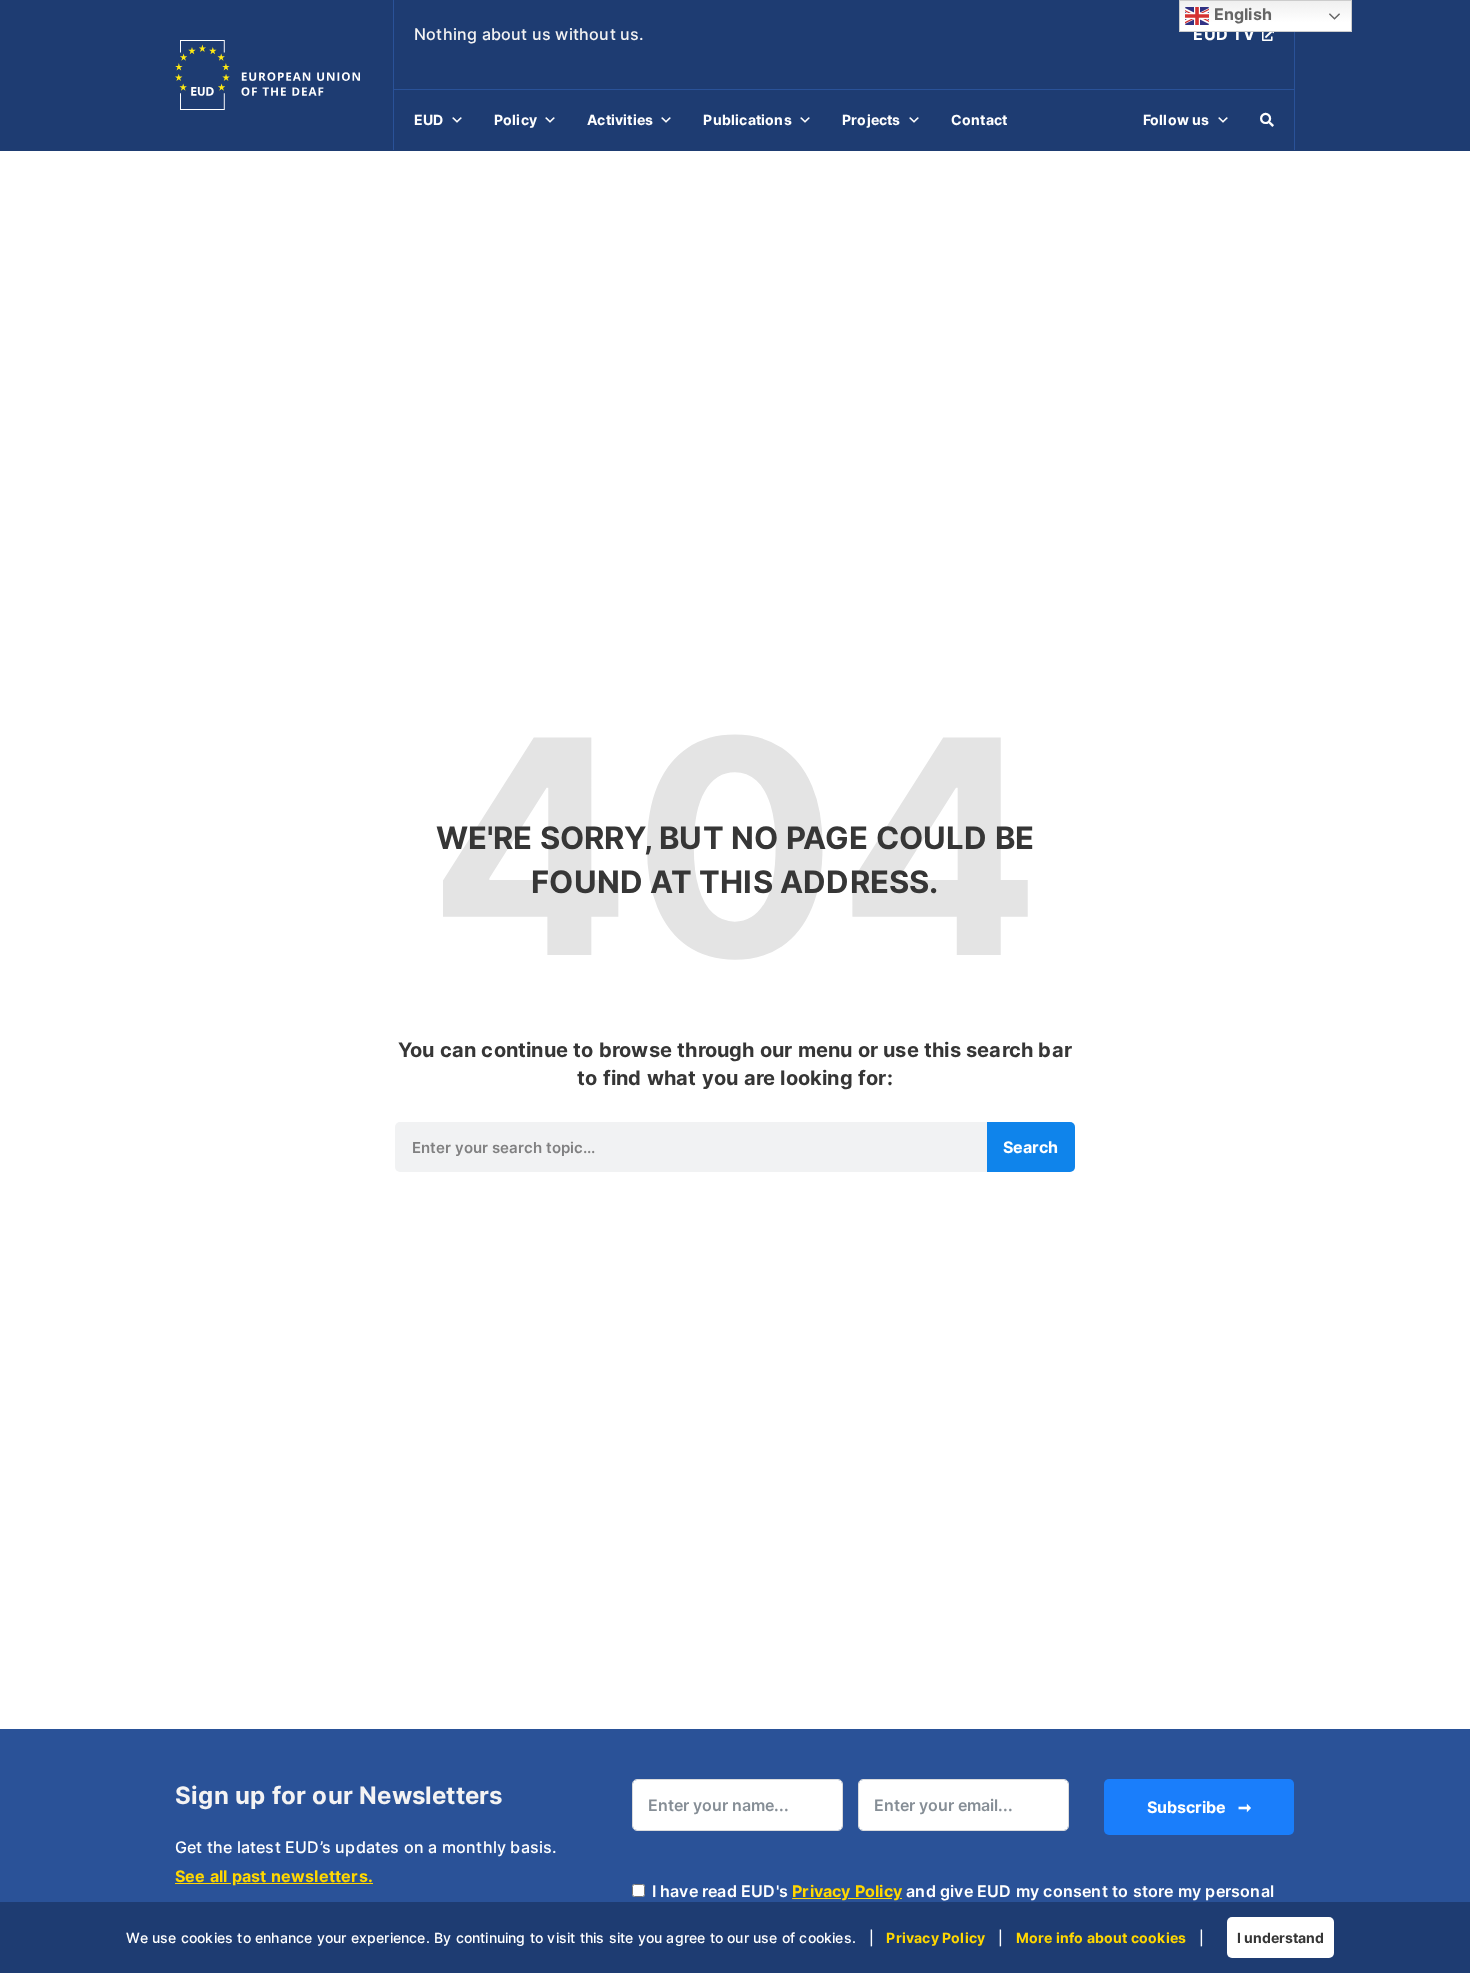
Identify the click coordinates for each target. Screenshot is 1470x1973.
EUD (429, 119)
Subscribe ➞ (1199, 1807)
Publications (747, 119)
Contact (979, 119)
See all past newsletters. (274, 1876)
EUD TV (1224, 34)
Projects (871, 119)
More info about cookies (1101, 1937)
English (1240, 14)
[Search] (1267, 120)
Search (1030, 1147)
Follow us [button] (1176, 119)
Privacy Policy (847, 1891)
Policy (515, 119)
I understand (1280, 1937)
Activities (620, 119)
